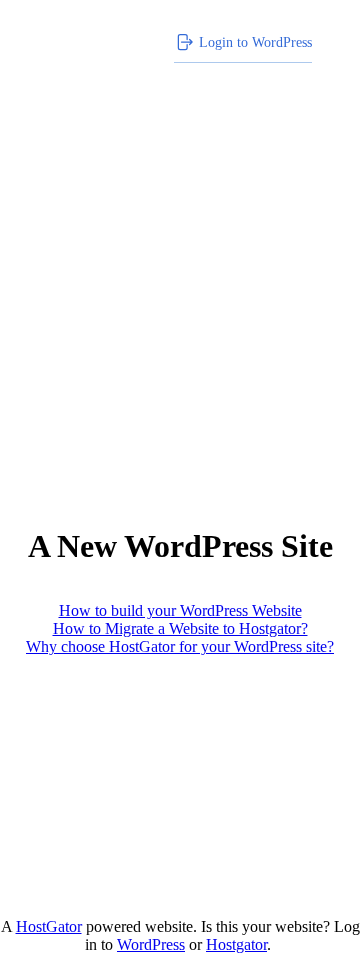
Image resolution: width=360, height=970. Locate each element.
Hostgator (236, 944)
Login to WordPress (255, 42)
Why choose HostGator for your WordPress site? (180, 646)
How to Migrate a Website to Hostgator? (180, 628)
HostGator (49, 926)
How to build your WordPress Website (180, 610)
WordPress (151, 944)
